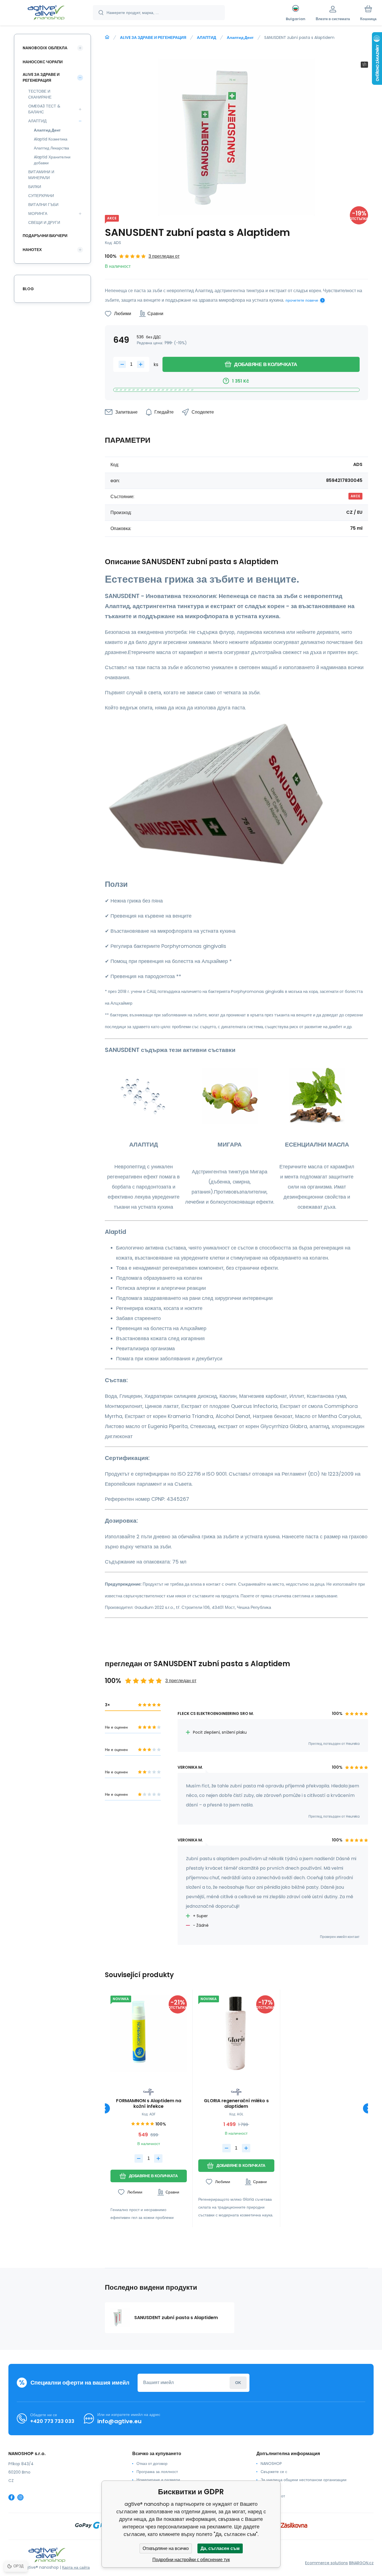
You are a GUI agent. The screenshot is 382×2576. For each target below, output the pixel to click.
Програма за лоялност (157, 2472)
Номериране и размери (158, 2480)
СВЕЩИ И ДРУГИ (44, 222)
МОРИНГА (38, 214)
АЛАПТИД (207, 37)
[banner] (46, 13)
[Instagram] (20, 2497)
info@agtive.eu (119, 2421)
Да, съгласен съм (220, 2548)
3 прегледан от (164, 256)
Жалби (267, 2488)
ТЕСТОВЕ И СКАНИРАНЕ (40, 94)
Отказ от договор (152, 2464)
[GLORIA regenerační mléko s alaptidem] (236, 2034)
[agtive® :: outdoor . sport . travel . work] (107, 37)
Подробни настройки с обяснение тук (191, 2560)
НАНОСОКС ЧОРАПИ (43, 62)
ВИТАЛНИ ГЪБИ (43, 205)
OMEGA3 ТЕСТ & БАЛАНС (44, 109)
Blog (28, 289)
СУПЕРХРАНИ (41, 196)
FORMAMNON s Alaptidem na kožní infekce (149, 2104)
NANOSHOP (271, 2464)
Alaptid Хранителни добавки (52, 160)
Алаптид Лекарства (51, 148)
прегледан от (273, 2496)
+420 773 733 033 (52, 2421)
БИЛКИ (35, 187)
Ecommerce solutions (326, 2563)
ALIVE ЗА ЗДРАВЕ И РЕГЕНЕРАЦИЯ (153, 37)
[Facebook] (11, 2497)
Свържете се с (274, 2472)
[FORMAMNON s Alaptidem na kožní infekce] (149, 2034)
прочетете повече (302, 300)
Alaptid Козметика (51, 139)
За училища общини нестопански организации (304, 2480)
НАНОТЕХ (32, 250)
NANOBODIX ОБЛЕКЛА (45, 48)
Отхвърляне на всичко (166, 2548)
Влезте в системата (238, 2383)
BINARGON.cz (361, 2563)
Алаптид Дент (240, 37)
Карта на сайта (76, 2567)
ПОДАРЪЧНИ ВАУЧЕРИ (45, 236)
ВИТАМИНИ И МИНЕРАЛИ (41, 175)
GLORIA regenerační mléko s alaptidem (236, 2104)
